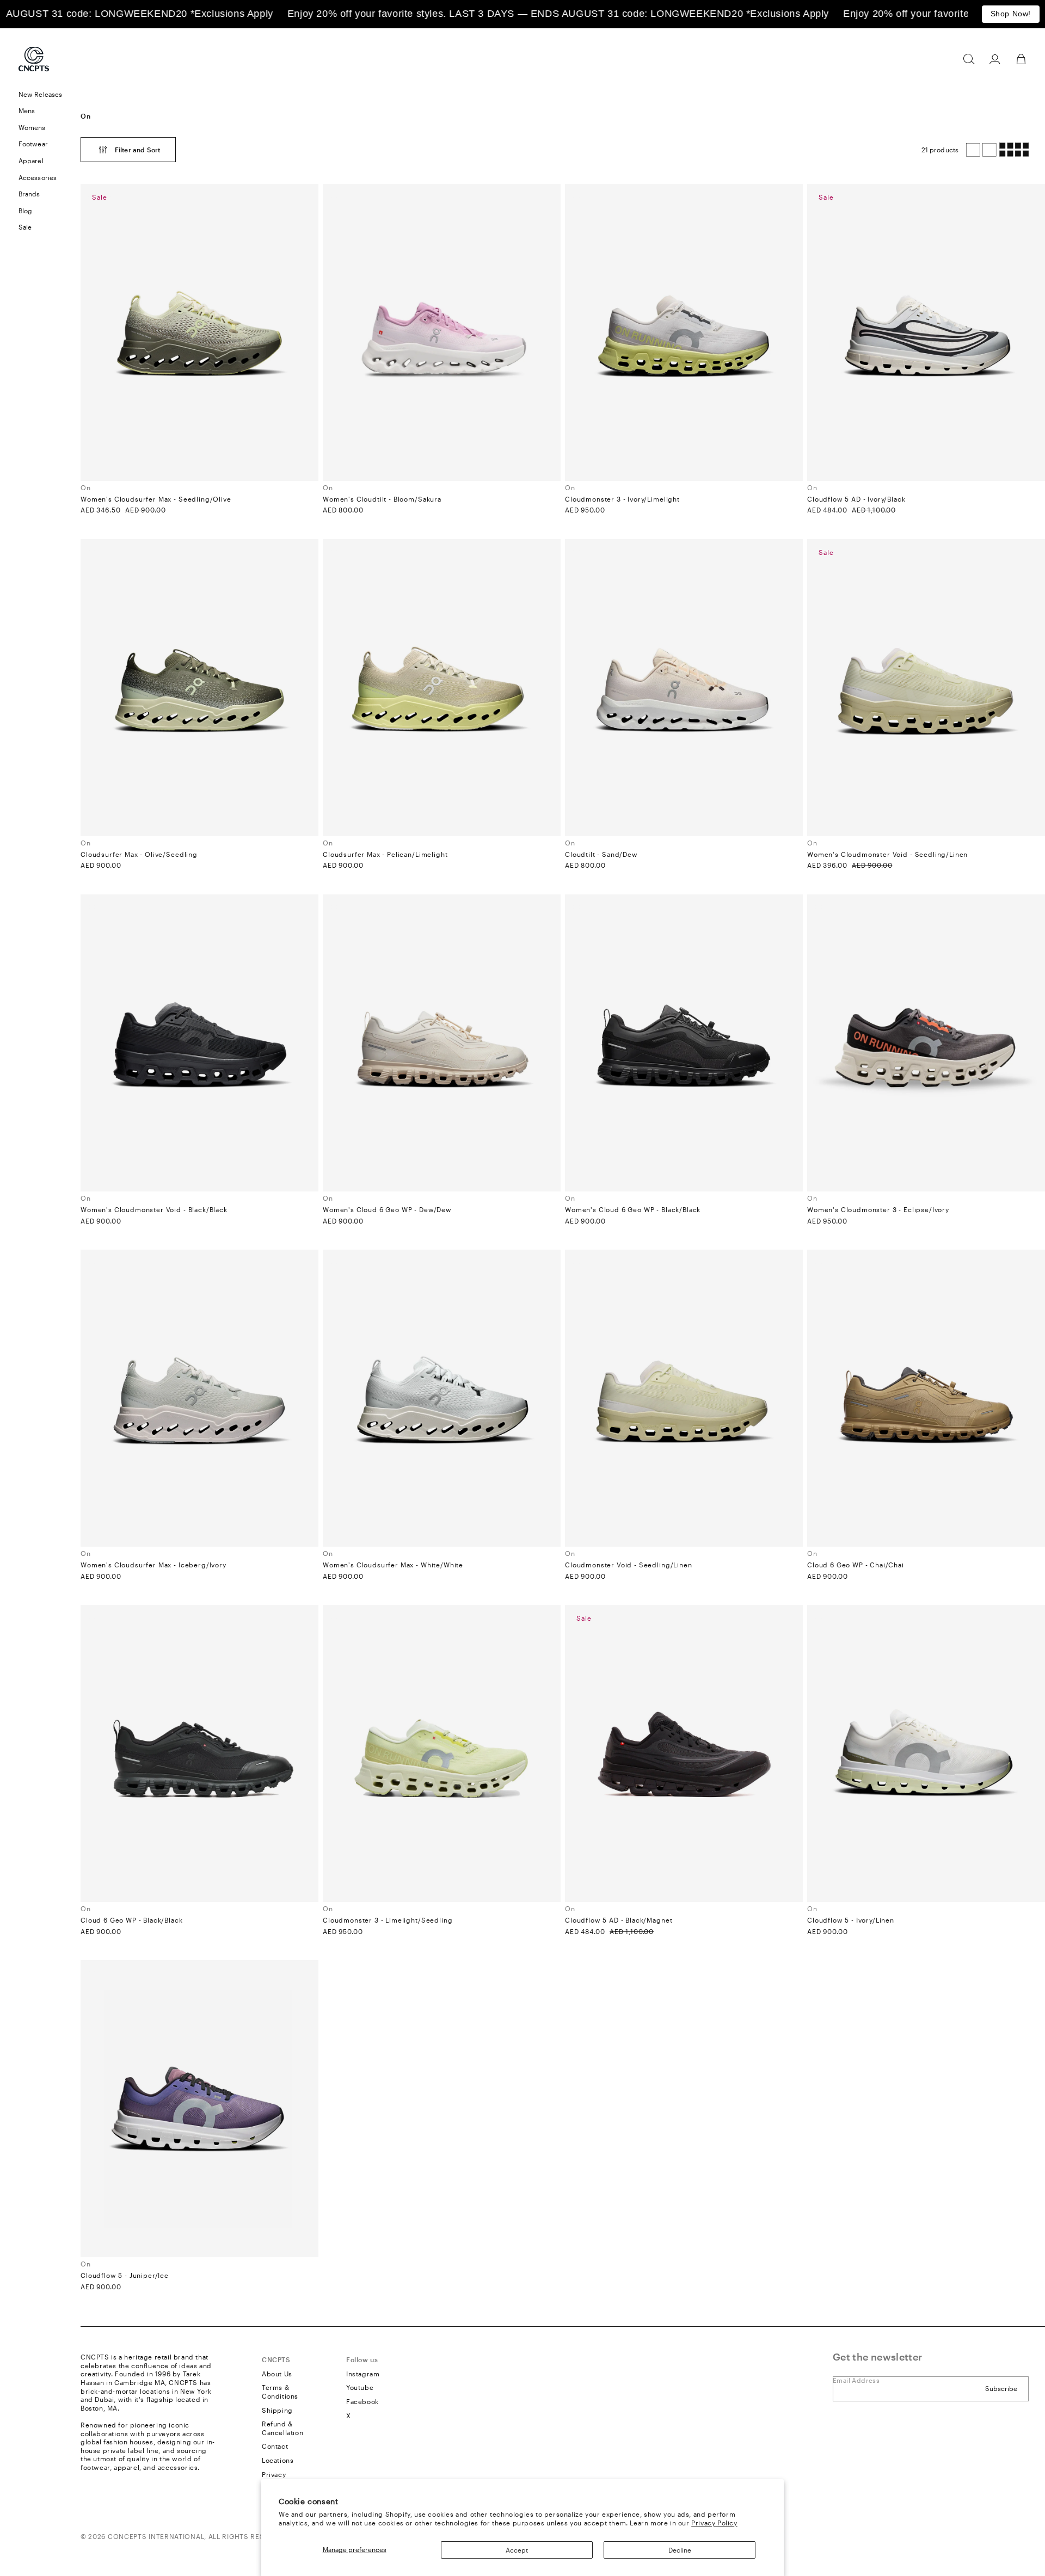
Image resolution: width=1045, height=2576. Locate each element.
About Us (277, 2374)
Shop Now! (1011, 14)
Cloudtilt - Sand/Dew (601, 854)
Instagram (363, 2374)
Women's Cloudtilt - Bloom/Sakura (382, 499)
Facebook (362, 2401)
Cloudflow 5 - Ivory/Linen (851, 1920)
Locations (278, 2460)
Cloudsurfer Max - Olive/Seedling (139, 854)
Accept (517, 2550)
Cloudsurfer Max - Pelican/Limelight (385, 854)
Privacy (274, 2474)
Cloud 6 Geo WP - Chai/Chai (856, 1565)
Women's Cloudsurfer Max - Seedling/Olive (156, 499)
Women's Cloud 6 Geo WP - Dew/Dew (387, 1209)
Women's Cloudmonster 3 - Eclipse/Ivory (878, 1209)
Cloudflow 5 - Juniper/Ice (125, 2275)
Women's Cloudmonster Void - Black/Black (154, 1209)
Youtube (360, 2387)
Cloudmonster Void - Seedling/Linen (629, 1565)
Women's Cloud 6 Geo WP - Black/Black (633, 1209)
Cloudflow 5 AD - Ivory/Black (856, 499)
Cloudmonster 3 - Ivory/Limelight (622, 499)
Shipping (277, 2410)
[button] (969, 59)
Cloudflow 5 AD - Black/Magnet (619, 1920)
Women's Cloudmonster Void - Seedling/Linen (887, 854)
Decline (680, 2550)
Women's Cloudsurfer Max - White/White (393, 1565)
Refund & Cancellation (282, 2428)
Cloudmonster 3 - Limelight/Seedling (388, 1920)
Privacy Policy (714, 2523)
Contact (275, 2446)
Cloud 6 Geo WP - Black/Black (132, 1920)
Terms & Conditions (280, 2392)
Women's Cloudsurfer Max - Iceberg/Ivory (153, 1565)
